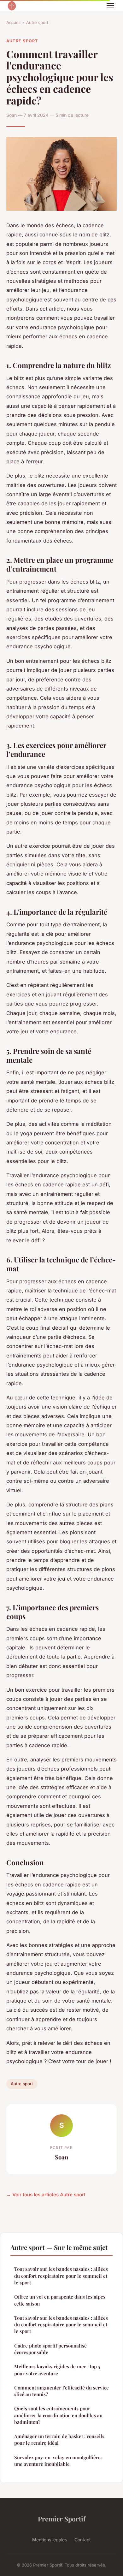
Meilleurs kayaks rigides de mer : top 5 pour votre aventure (57, 2370)
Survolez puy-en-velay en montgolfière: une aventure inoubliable (58, 2461)
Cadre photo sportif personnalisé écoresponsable (50, 2349)
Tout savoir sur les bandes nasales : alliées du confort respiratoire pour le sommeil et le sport (61, 2276)
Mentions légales (50, 2540)
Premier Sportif (62, 2519)
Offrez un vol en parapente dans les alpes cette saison (60, 2300)
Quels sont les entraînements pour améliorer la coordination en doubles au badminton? (58, 2415)
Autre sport (37, 22)
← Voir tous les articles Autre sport (46, 2195)
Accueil (13, 22)
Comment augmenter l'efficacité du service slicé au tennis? (61, 2391)
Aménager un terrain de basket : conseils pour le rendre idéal (59, 2439)
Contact (83, 2540)
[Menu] (110, 6)
